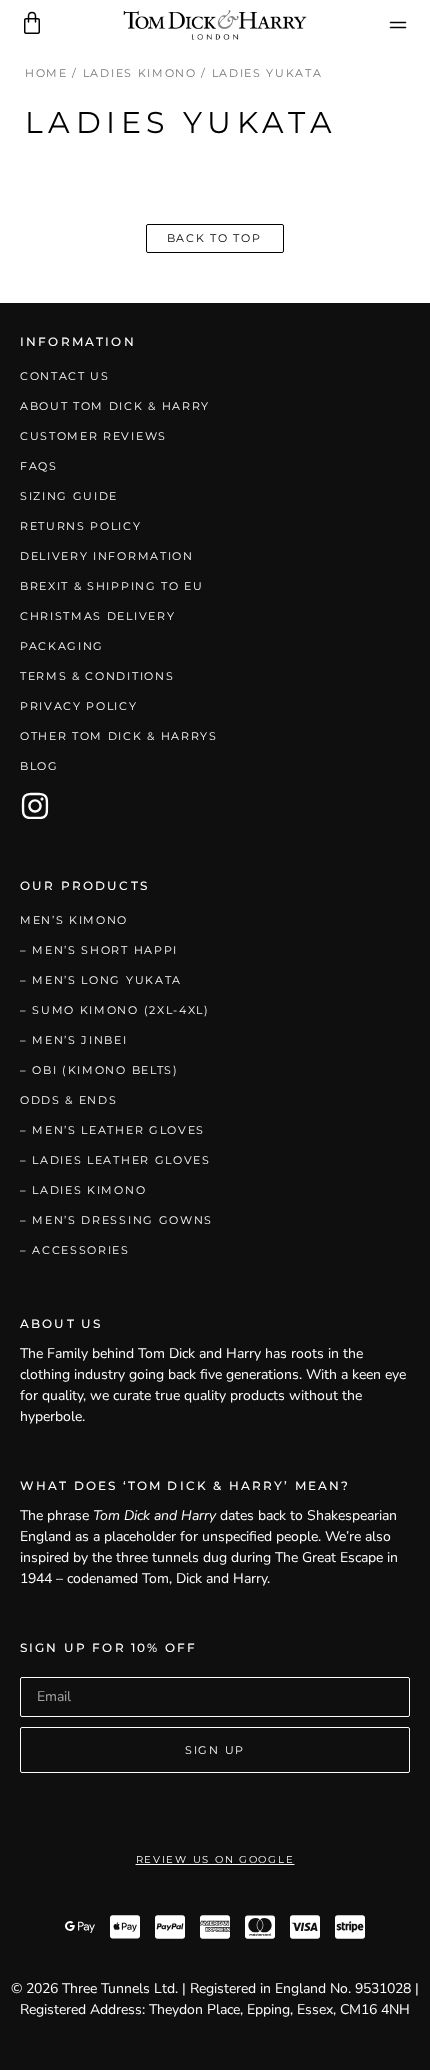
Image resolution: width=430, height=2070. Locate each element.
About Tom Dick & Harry (115, 406)
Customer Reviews (93, 436)
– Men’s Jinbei (74, 1040)
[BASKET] (32, 23)
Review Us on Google (215, 1859)
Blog (39, 766)
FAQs (39, 466)
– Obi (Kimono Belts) (99, 1070)
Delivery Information (107, 556)
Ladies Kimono (140, 73)
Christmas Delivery (97, 616)
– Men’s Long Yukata (101, 980)
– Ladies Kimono (83, 1190)
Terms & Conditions (97, 676)
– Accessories (75, 1250)
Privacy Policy (79, 706)
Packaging (62, 646)
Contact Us (65, 376)
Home (46, 73)
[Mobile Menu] (398, 25)
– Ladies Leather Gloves (115, 1160)
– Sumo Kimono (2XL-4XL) (115, 1010)
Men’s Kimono (74, 920)
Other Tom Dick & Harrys (119, 736)
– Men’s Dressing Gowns (116, 1220)
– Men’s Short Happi (99, 950)
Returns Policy (81, 526)
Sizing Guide (69, 496)
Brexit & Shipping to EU (112, 586)
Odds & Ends (68, 1100)
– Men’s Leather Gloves (112, 1130)
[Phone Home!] (215, 25)
